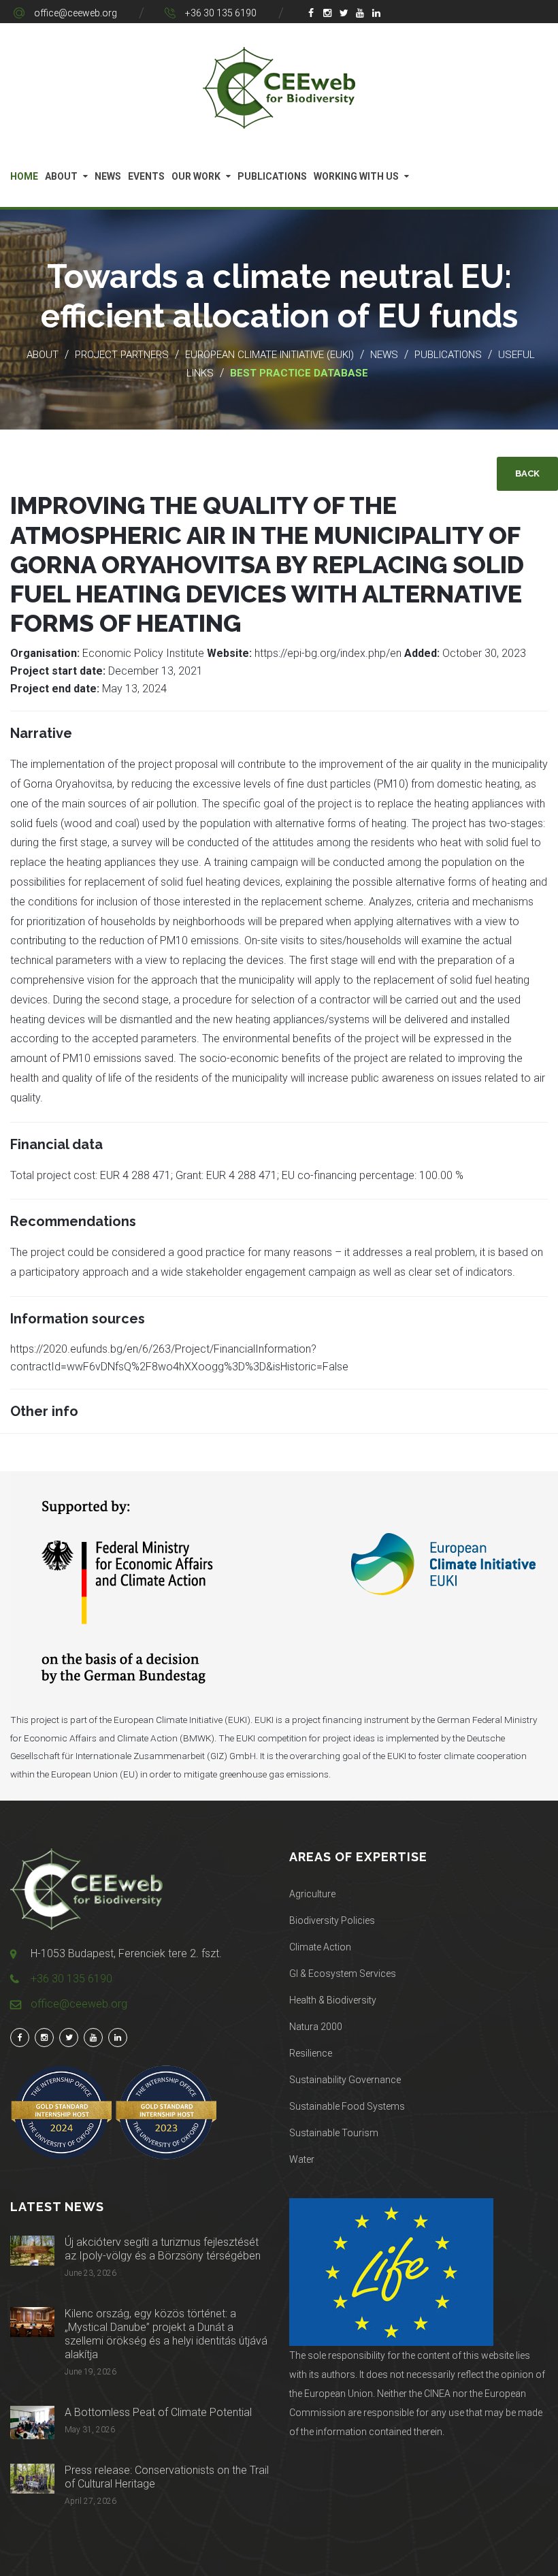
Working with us (356, 176)
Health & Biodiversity (333, 2000)
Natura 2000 (316, 2027)
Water (302, 2159)
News (108, 176)
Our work (196, 176)
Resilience (311, 2053)
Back (527, 473)
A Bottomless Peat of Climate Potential (158, 2412)
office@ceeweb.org (76, 13)
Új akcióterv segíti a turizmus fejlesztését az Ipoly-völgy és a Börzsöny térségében (163, 2249)
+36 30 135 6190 (221, 13)
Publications (272, 176)
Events (146, 176)
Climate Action (320, 1947)
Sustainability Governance (345, 2080)
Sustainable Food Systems (347, 2106)
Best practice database (299, 373)
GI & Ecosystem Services (343, 1974)
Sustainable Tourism (334, 2133)
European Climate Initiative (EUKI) (269, 355)
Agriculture (312, 1894)
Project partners (122, 355)
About (61, 176)
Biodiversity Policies (332, 1920)
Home (24, 176)
